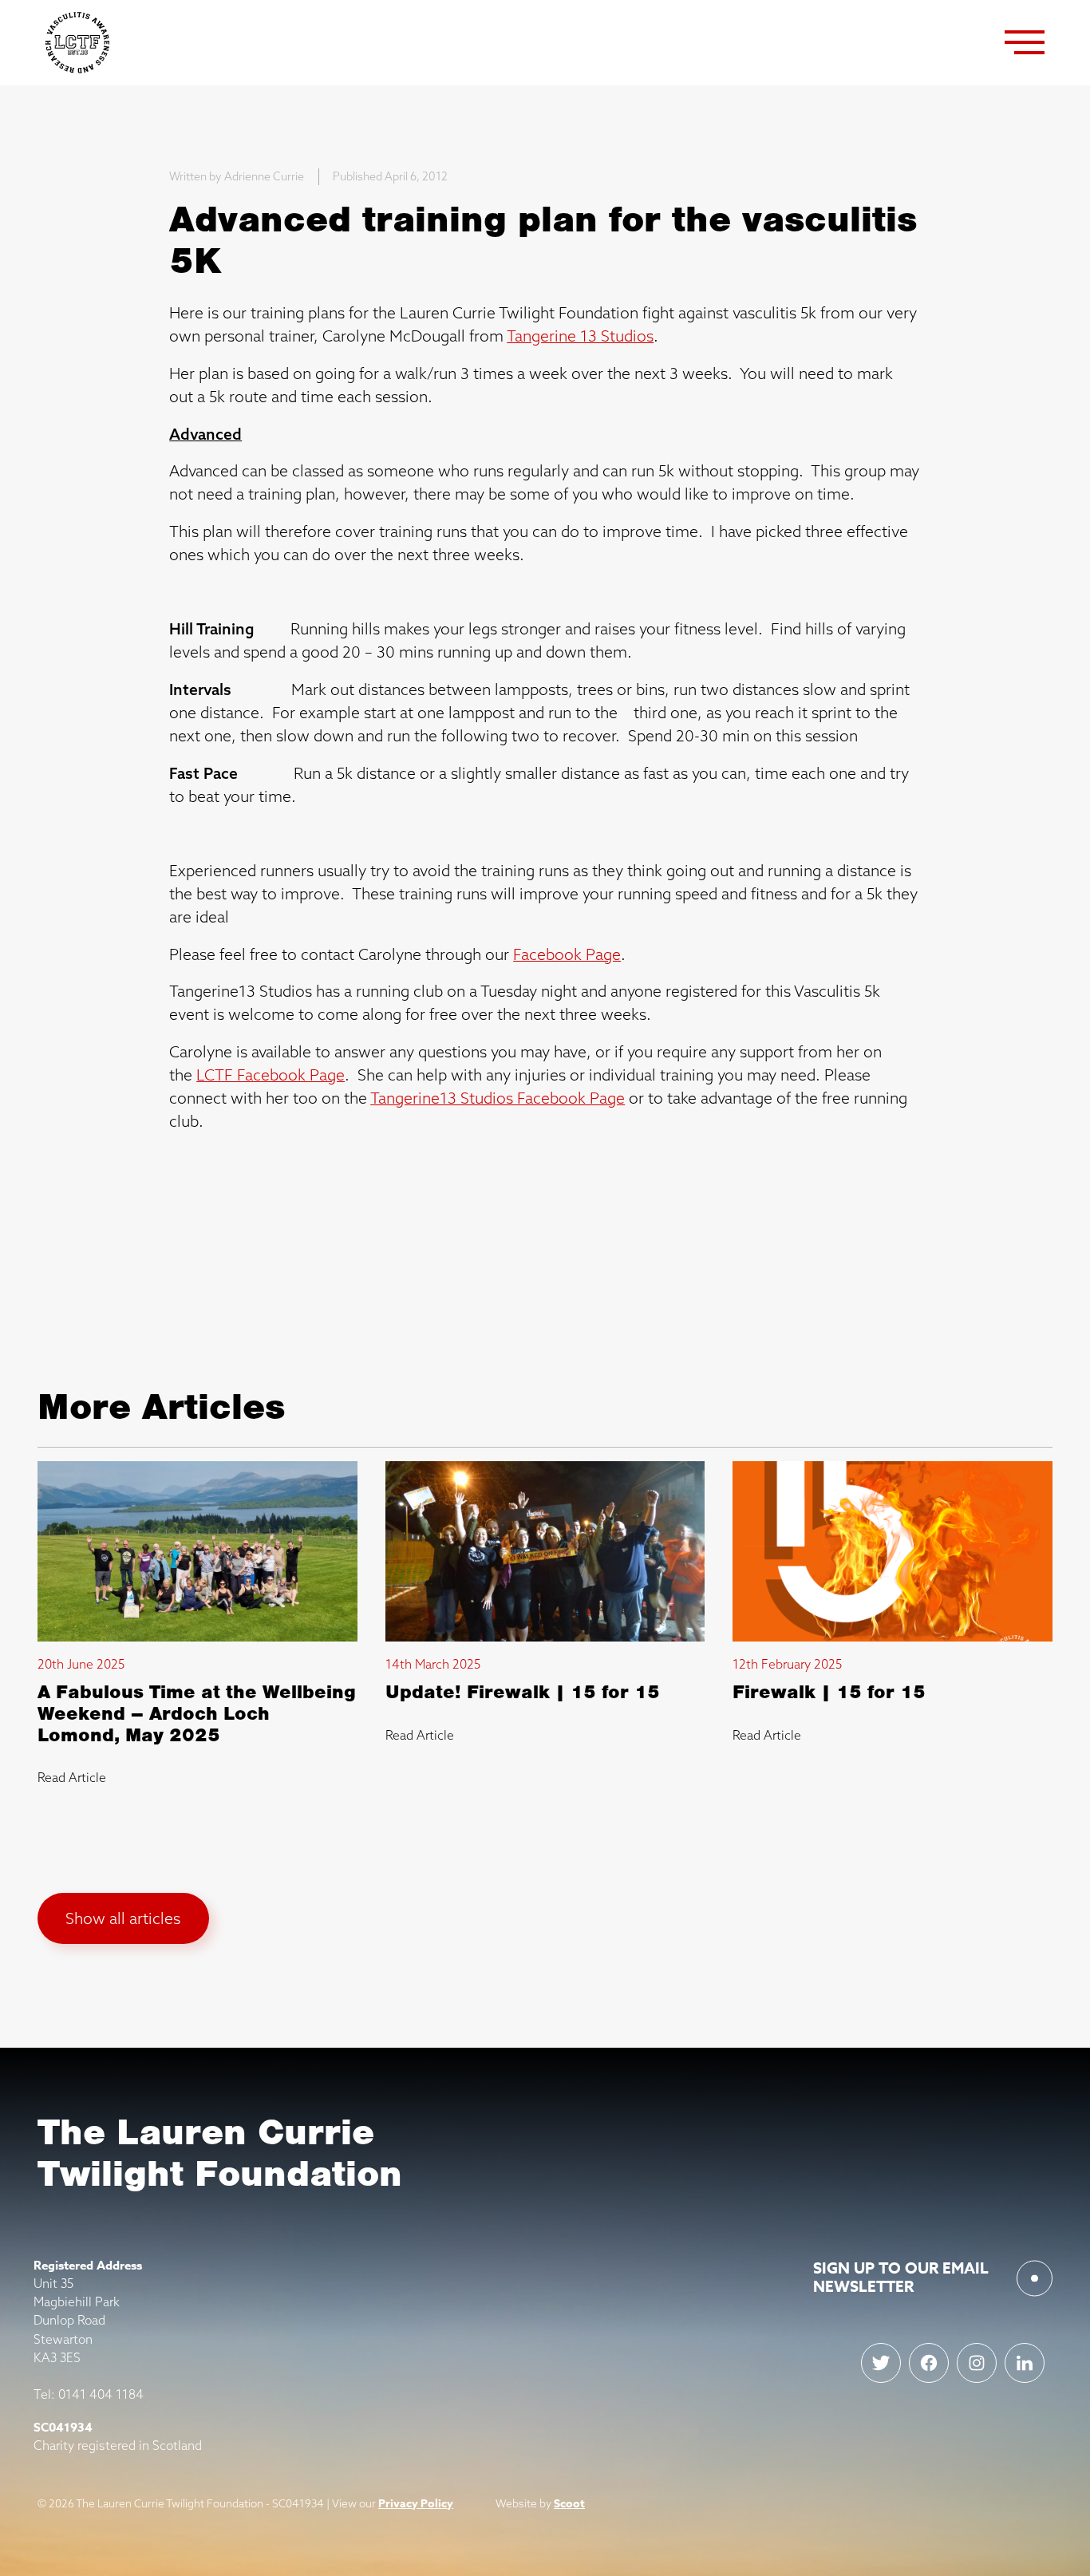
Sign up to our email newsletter (901, 2278)
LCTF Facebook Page (271, 1075)
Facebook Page (567, 954)
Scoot (569, 2504)
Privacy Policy (416, 2504)
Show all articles (123, 1918)
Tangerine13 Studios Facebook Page (498, 1098)
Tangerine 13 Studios (580, 336)
